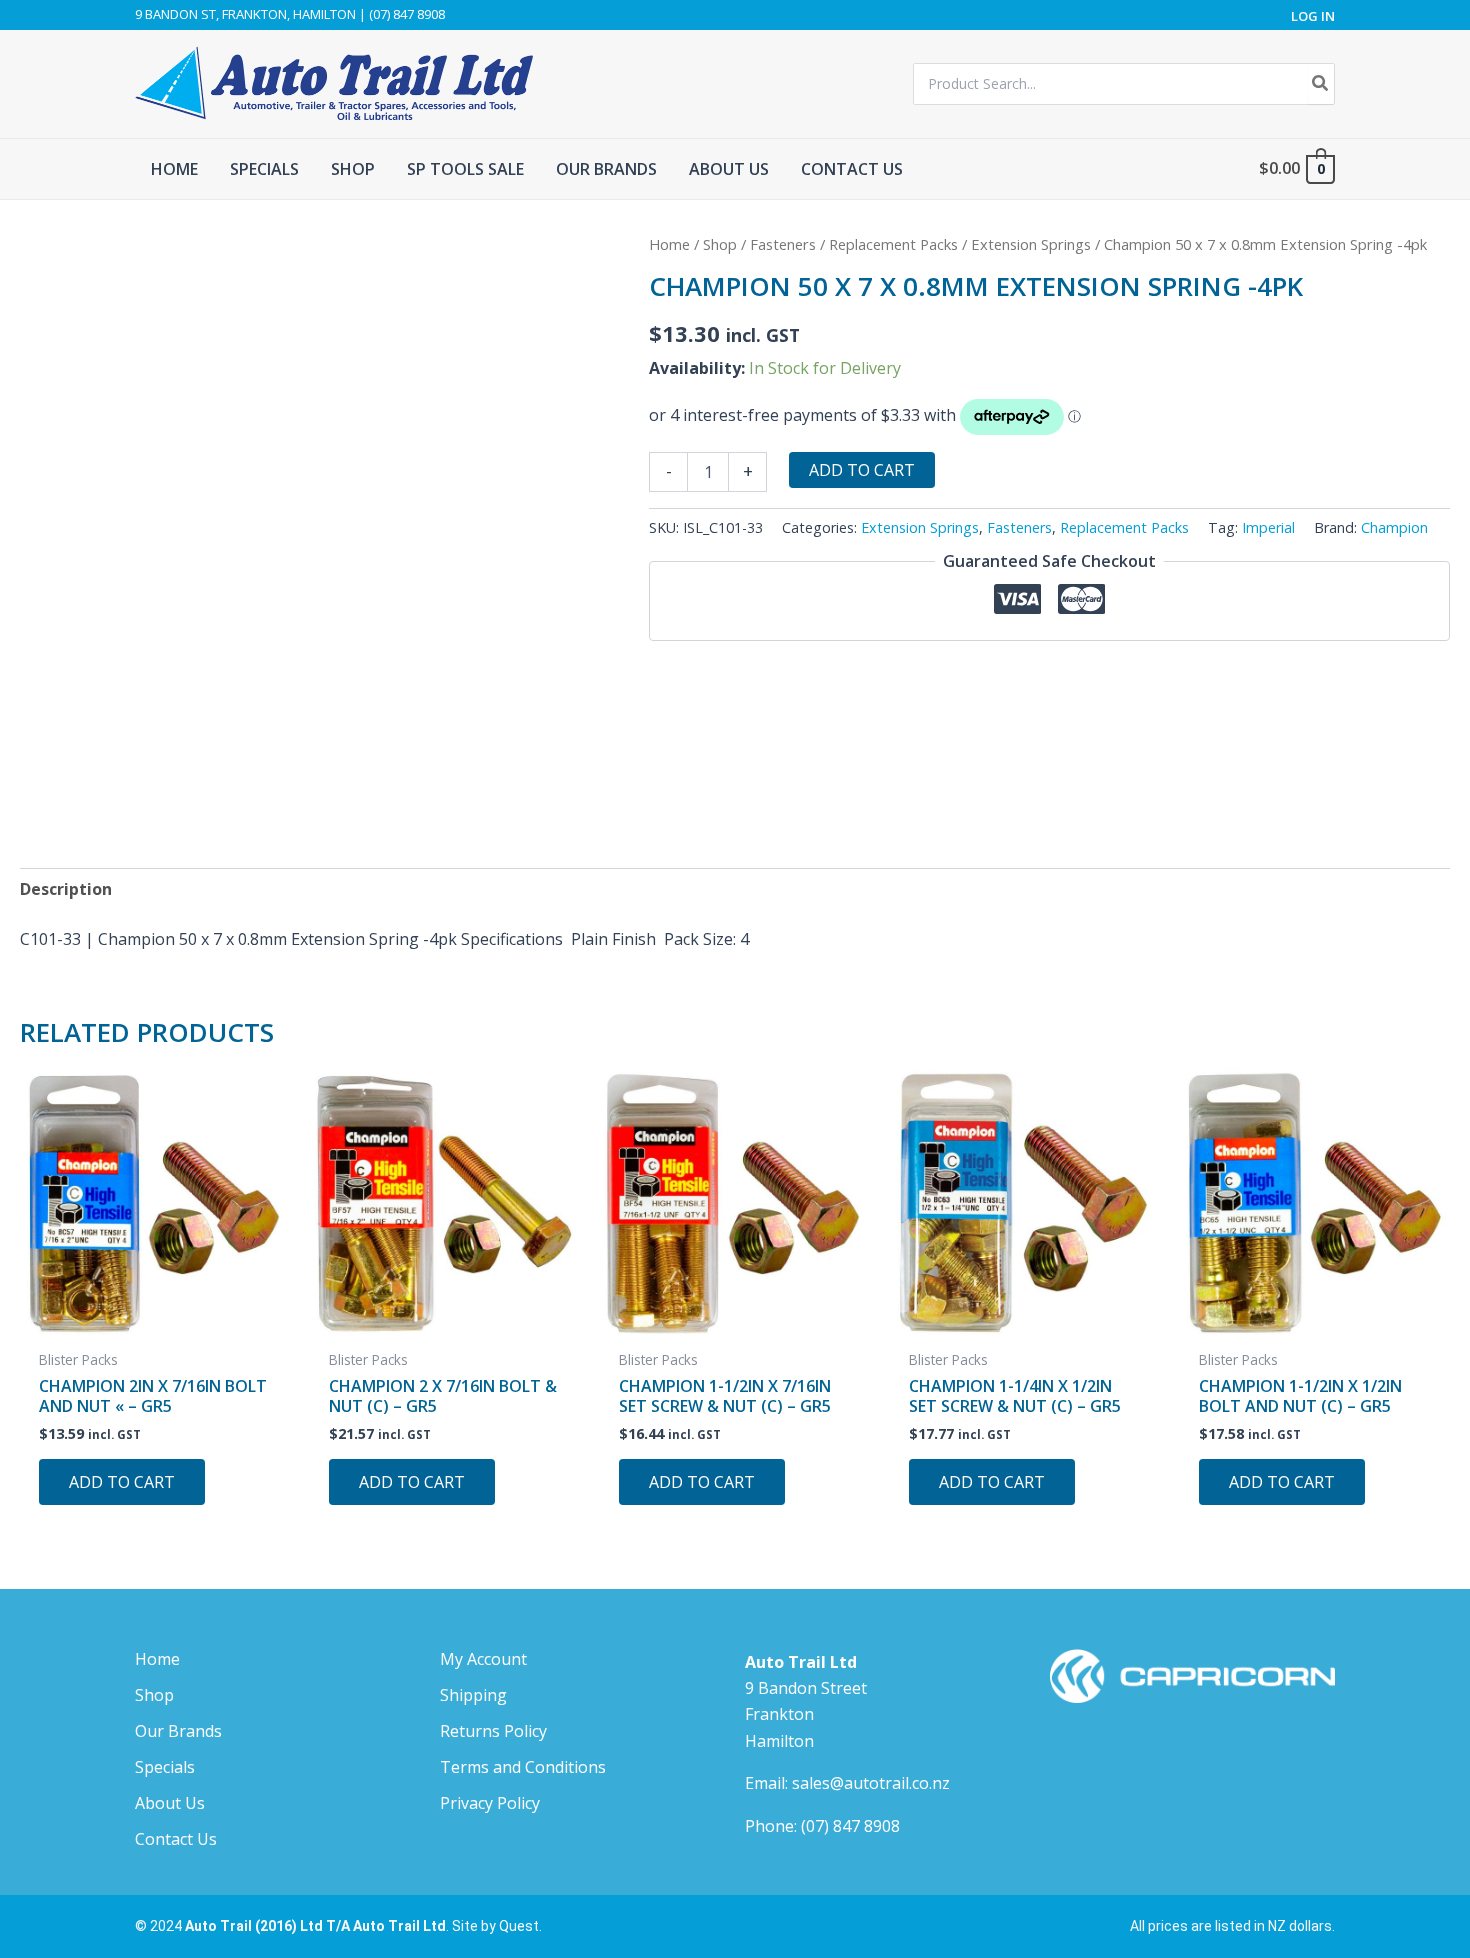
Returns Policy (493, 1731)
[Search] (1321, 84)
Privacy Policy (490, 1803)
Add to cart (862, 470)
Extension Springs (1031, 244)
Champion (1394, 527)
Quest (519, 1926)
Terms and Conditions (523, 1767)
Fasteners (783, 244)
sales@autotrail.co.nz (871, 1783)
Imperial (1268, 527)
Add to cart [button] (122, 1482)
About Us (170, 1803)
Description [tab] (66, 889)
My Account (483, 1659)
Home (669, 244)
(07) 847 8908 (850, 1826)
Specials (165, 1767)
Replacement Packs (893, 244)
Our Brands (178, 1731)
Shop (720, 244)
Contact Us (176, 1839)
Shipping (473, 1695)
